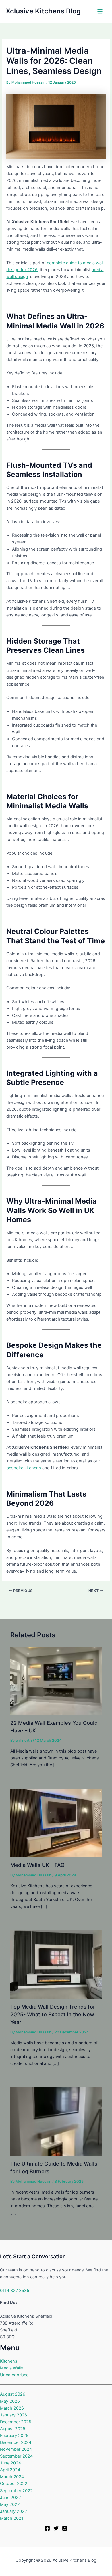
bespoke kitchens (24, 1468)
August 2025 (13, 2429)
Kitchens (9, 2361)
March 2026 (12, 2408)
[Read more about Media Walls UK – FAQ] (56, 1823)
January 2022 (13, 2511)
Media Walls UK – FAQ (39, 1865)
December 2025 (16, 2422)
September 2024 (16, 2456)
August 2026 (13, 2394)
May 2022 (10, 2504)
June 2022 (10, 2498)
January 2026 (13, 2415)
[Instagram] (65, 2528)
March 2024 (12, 2477)
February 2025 (14, 2436)
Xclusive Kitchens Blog (43, 11)
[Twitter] (56, 2528)
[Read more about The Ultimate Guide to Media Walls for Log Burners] (56, 2121)
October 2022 (14, 2484)
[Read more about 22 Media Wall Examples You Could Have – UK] (56, 1680)
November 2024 (16, 2449)
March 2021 (12, 2518)
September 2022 (16, 2491)
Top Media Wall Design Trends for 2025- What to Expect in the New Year (53, 2014)
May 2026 (10, 2401)
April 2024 (10, 2470)
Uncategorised (14, 2375)
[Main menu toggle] (100, 11)
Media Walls (11, 2368)
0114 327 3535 (15, 2291)
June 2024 (10, 2463)
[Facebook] (47, 2528)
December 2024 (16, 2442)
